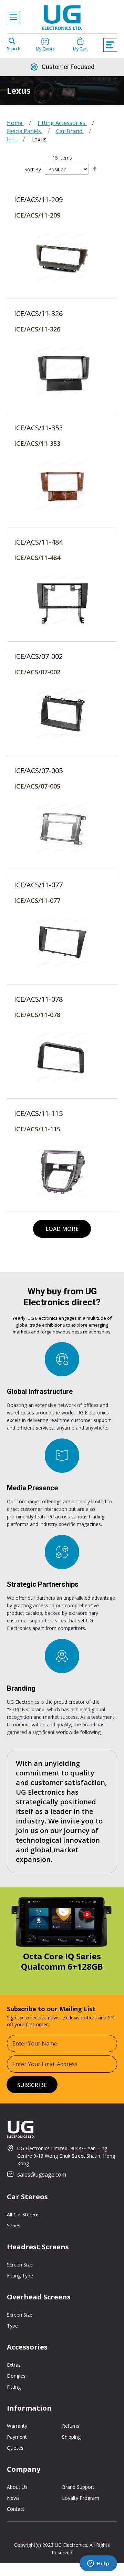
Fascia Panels (25, 131)
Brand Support (78, 2487)
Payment (17, 2437)
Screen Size (20, 2265)
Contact (16, 2509)
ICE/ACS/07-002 (37, 672)
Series (14, 2225)
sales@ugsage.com (42, 2175)
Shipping (71, 2437)
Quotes (15, 2448)
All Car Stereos (23, 2214)
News (13, 2498)
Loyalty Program (81, 2498)
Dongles (16, 2376)
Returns (71, 2426)
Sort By (33, 169)
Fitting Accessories (62, 123)
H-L (12, 139)
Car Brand (70, 131)
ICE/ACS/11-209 (37, 215)
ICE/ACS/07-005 (37, 786)
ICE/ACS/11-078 (37, 1015)
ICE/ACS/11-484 (37, 558)
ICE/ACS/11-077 (37, 900)
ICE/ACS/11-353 (37, 443)
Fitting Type (20, 2276)
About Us (17, 2487)
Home (15, 123)
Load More (62, 1229)
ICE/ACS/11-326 (37, 329)
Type (12, 2326)
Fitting (14, 2387)
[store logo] (62, 19)
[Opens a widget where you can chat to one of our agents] (98, 2564)
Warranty (17, 2426)
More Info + (62, 226)
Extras (14, 2365)
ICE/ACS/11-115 (37, 1129)
